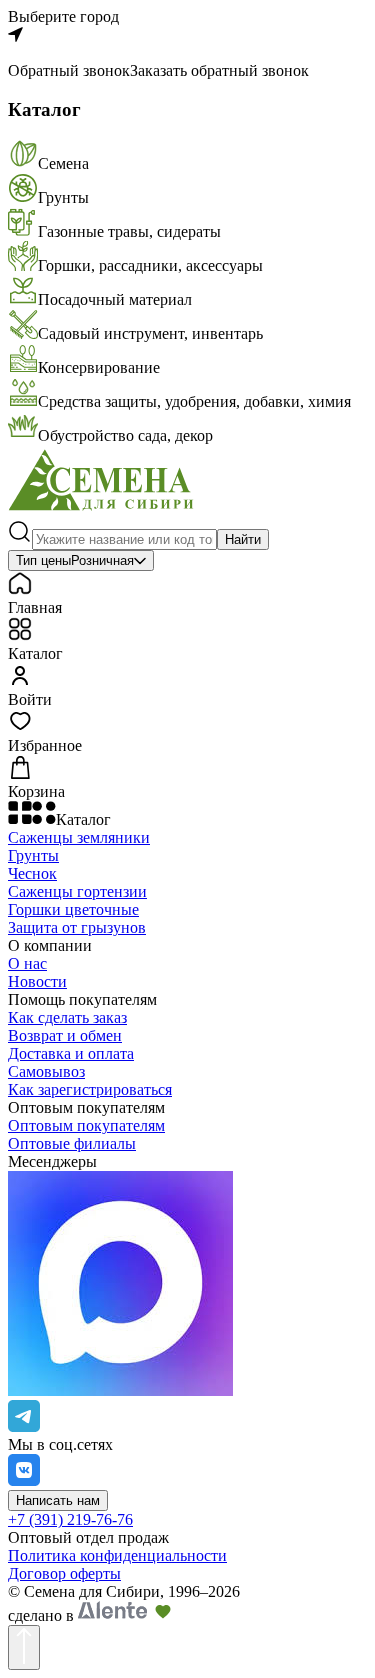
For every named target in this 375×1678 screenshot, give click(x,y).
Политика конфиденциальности (117, 1555)
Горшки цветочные (73, 909)
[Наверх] (24, 1647)
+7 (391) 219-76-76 (70, 1519)
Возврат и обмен (65, 1035)
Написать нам (58, 1500)
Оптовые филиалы (72, 1143)
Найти (243, 539)
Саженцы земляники (79, 837)
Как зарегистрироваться (90, 1089)
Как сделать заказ (67, 1017)
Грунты (33, 855)
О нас (27, 963)
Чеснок (32, 873)
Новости (37, 981)
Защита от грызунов (77, 927)
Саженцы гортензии (77, 891)
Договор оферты (64, 1573)
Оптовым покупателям (86, 1125)
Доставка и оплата (71, 1053)
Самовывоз (46, 1071)
